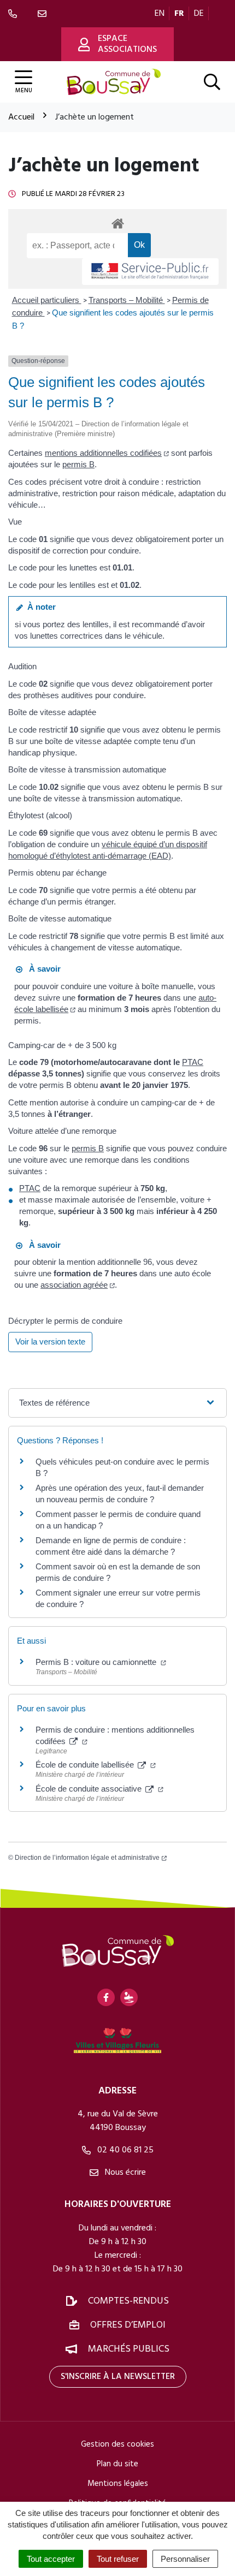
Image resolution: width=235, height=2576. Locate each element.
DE (199, 14)
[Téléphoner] (15, 14)
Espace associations (127, 44)
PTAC (193, 1062)
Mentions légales (118, 2484)
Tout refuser (118, 2559)
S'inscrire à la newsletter (118, 2377)
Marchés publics (129, 2349)
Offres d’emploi (128, 2325)
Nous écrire (124, 2173)
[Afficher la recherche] (212, 82)
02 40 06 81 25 (124, 2150)
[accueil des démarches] (117, 222)
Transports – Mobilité (127, 300)
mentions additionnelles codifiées (103, 453)
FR (179, 14)
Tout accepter (51, 2559)
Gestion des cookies (117, 2444)
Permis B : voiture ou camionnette (97, 1662)
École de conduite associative (90, 1789)
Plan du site (117, 2464)
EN (160, 14)
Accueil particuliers (47, 300)
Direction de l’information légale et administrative (87, 1858)
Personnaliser (185, 2559)
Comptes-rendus (128, 2301)
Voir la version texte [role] (50, 1341)
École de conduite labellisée (86, 1765)
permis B (78, 464)
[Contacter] (44, 14)
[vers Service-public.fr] (150, 272)
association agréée (74, 1285)
